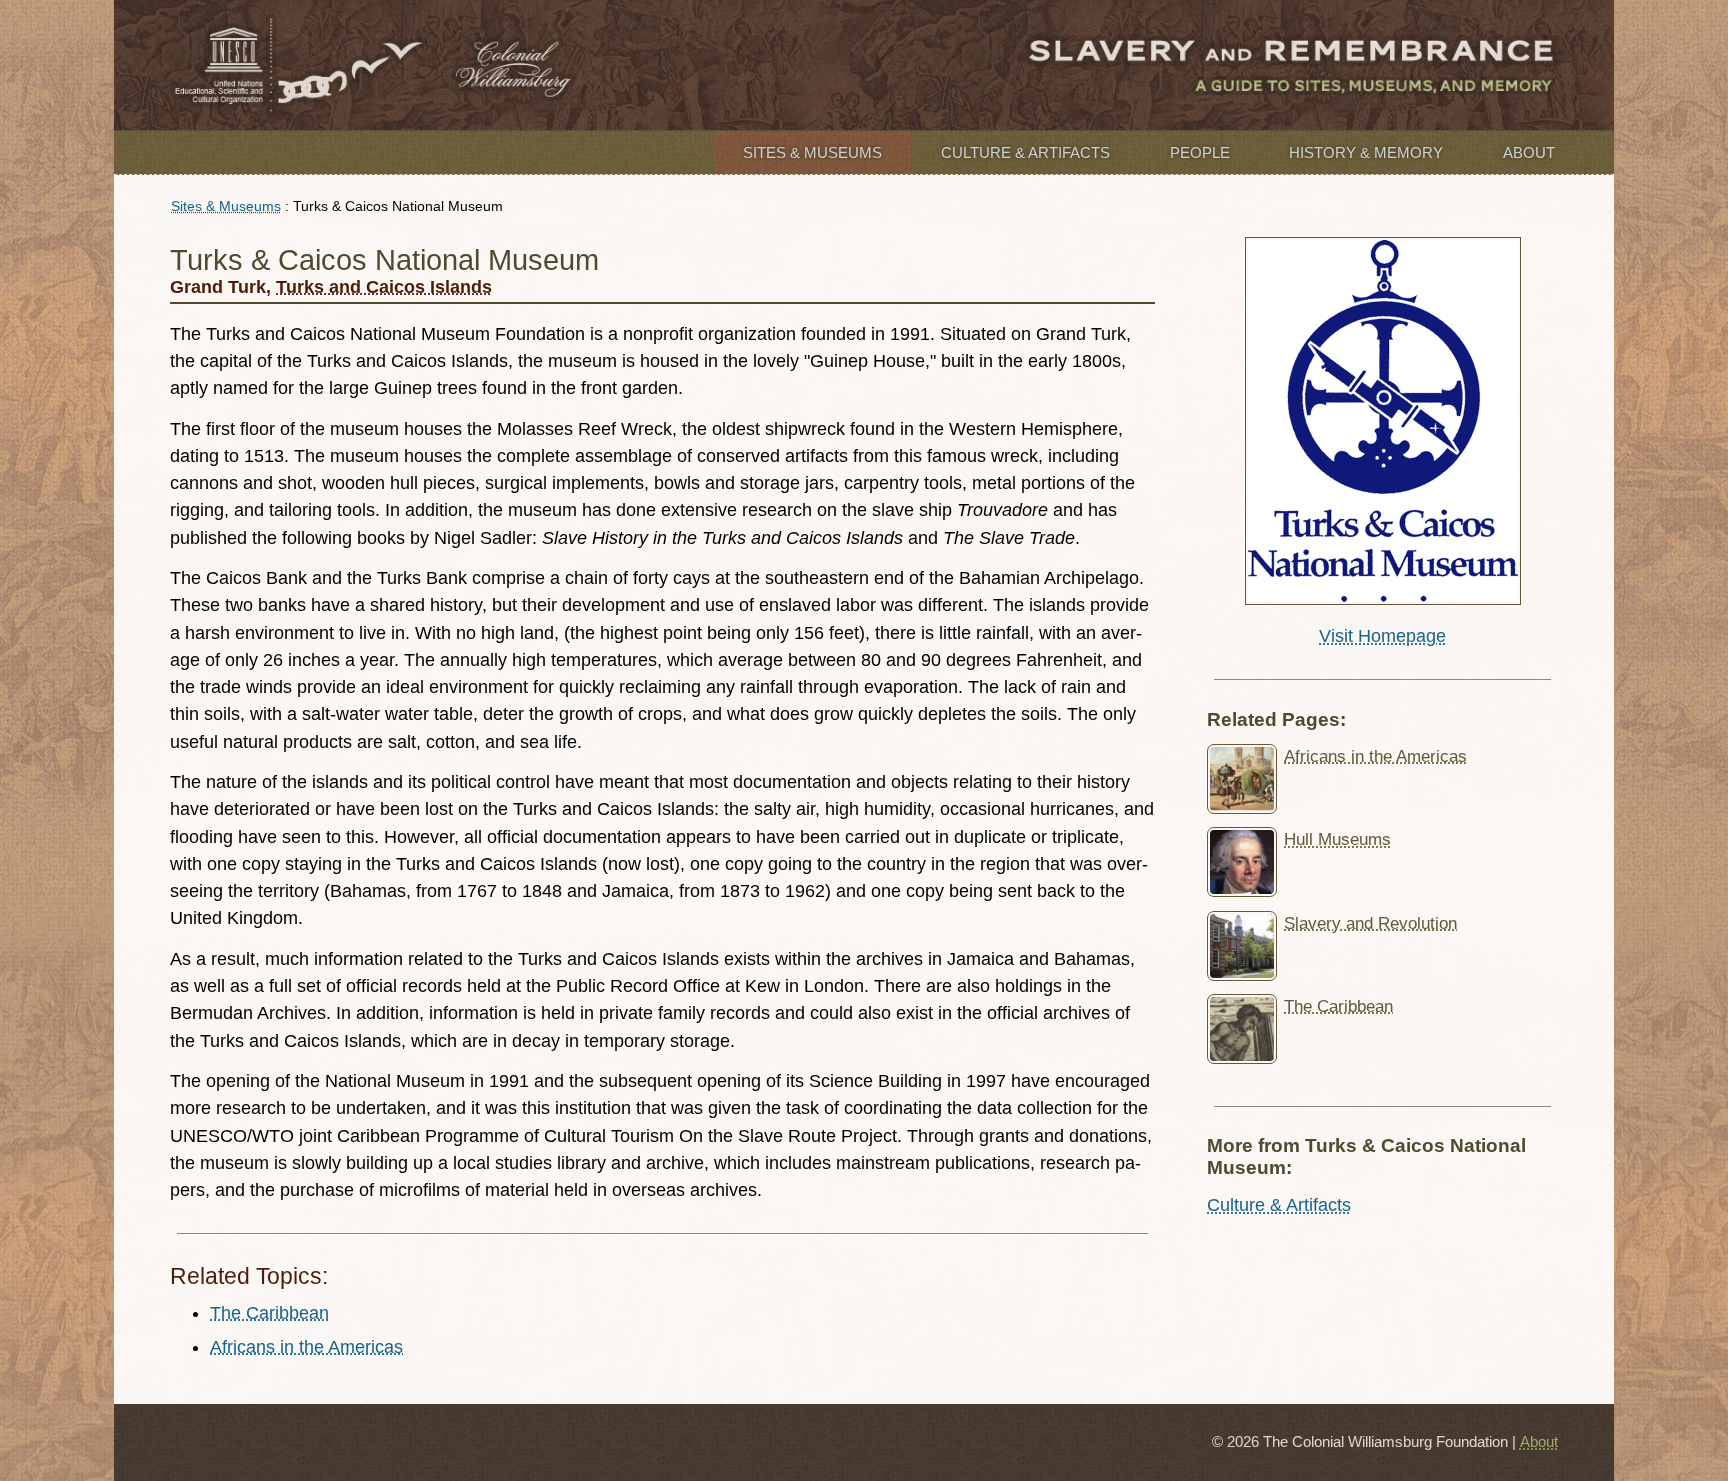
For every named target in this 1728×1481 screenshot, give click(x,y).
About (1529, 152)
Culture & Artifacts (1025, 152)
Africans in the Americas (306, 1347)
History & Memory (1366, 152)
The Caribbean (269, 1313)
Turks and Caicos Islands (384, 287)
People (1200, 152)
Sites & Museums (812, 152)
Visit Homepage (1382, 636)
